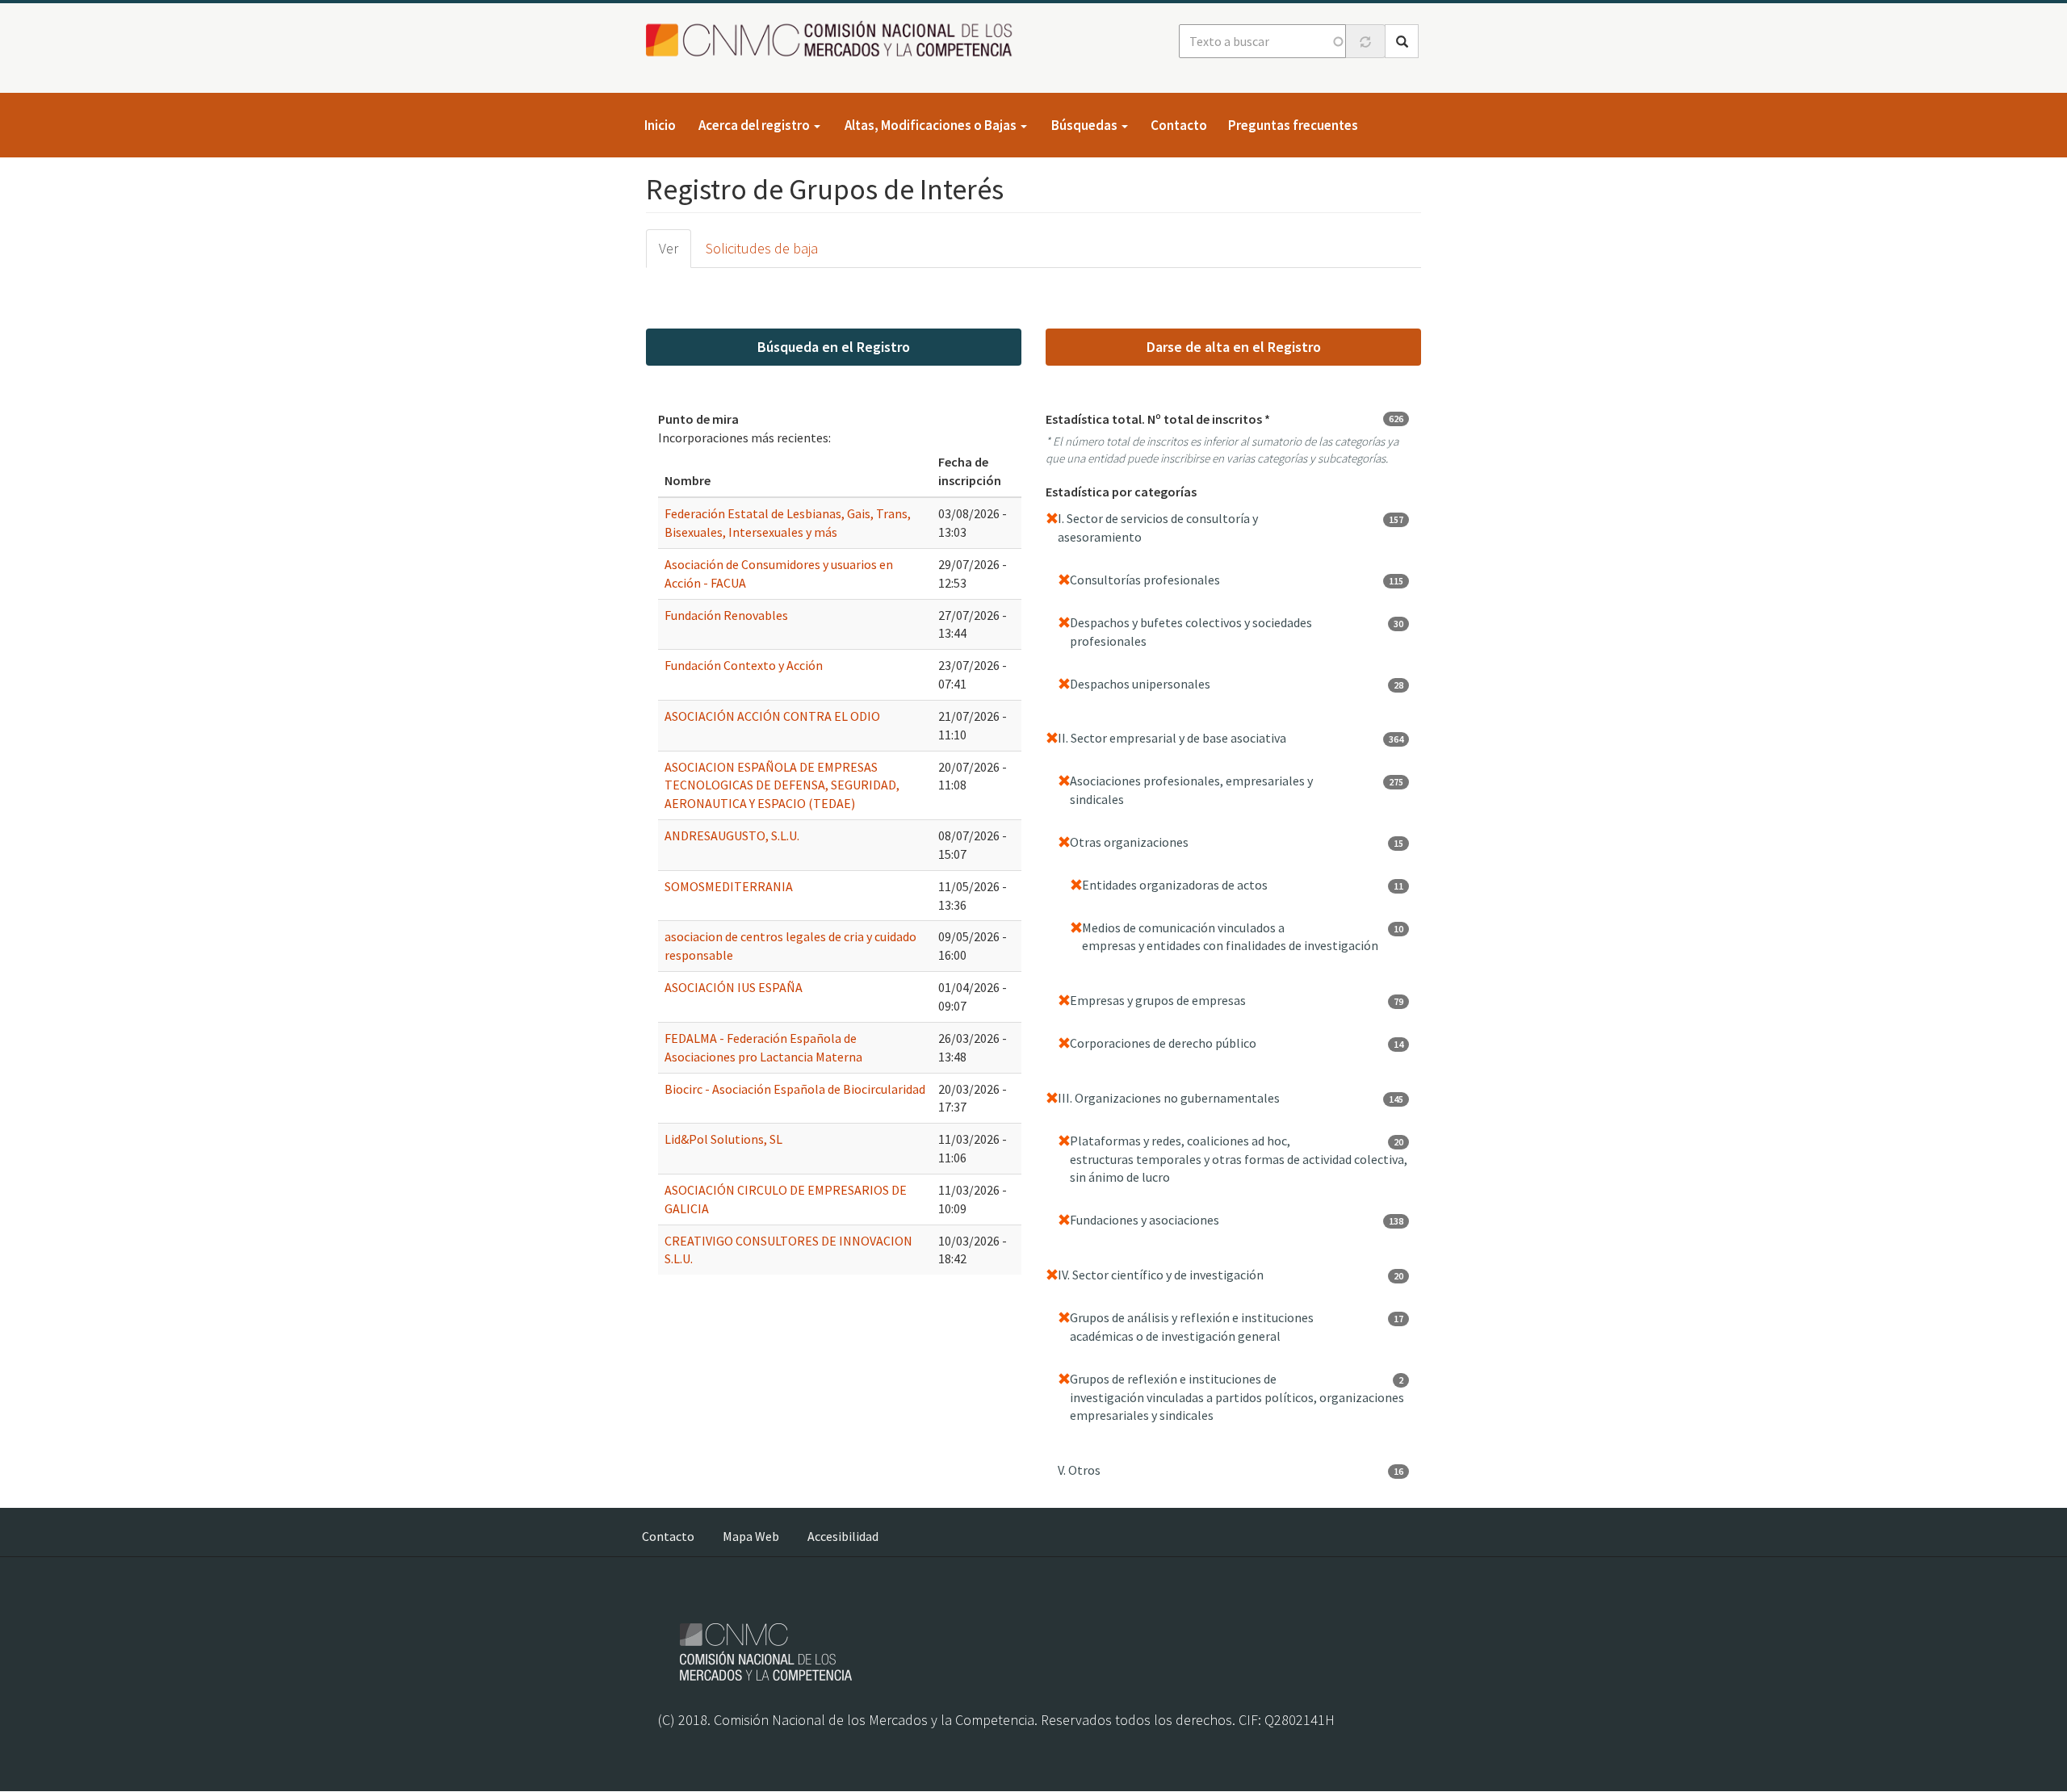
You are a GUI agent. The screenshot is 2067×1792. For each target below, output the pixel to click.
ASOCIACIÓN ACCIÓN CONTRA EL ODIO (772, 716)
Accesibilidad (843, 1536)
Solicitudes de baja (762, 248)
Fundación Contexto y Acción (744, 665)
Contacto (1179, 125)
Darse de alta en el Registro (1234, 347)
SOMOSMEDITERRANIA (729, 886)
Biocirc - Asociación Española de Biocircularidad (795, 1089)
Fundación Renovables (726, 615)
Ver (669, 248)
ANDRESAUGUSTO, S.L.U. (732, 835)
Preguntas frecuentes (1293, 125)
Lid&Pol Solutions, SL (723, 1139)
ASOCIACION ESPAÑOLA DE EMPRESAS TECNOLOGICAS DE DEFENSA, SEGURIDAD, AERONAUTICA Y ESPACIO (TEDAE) (782, 785)
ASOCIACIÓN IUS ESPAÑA (734, 987)
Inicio (660, 125)
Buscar (1402, 41)
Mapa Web (751, 1536)
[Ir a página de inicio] (834, 40)
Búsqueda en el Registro (834, 347)
